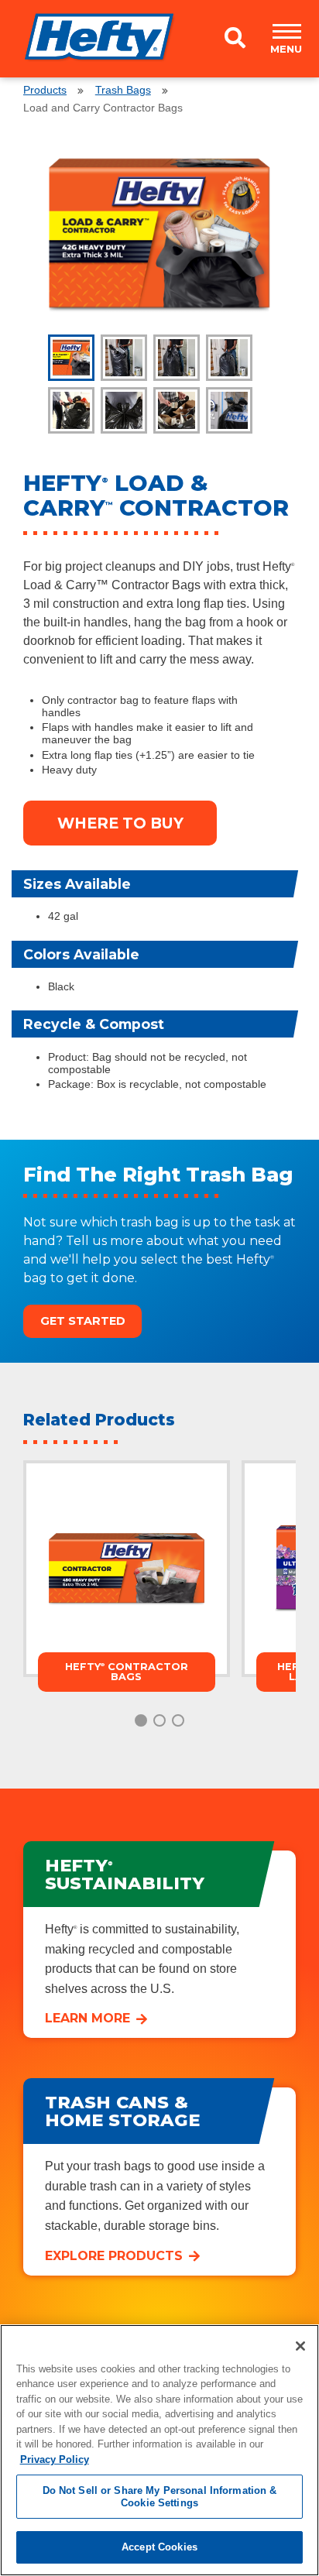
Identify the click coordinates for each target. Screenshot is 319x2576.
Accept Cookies (159, 2547)
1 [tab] (141, 1720)
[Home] (101, 34)
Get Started (83, 1321)
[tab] (71, 358)
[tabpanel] (159, 235)
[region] (159, 2450)
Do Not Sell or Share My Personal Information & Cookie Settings (160, 2497)
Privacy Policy (55, 2459)
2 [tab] (159, 1720)
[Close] (300, 2346)
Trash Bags (123, 90)
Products (45, 90)
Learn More (87, 2018)
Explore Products (114, 2256)
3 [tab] (178, 1720)
